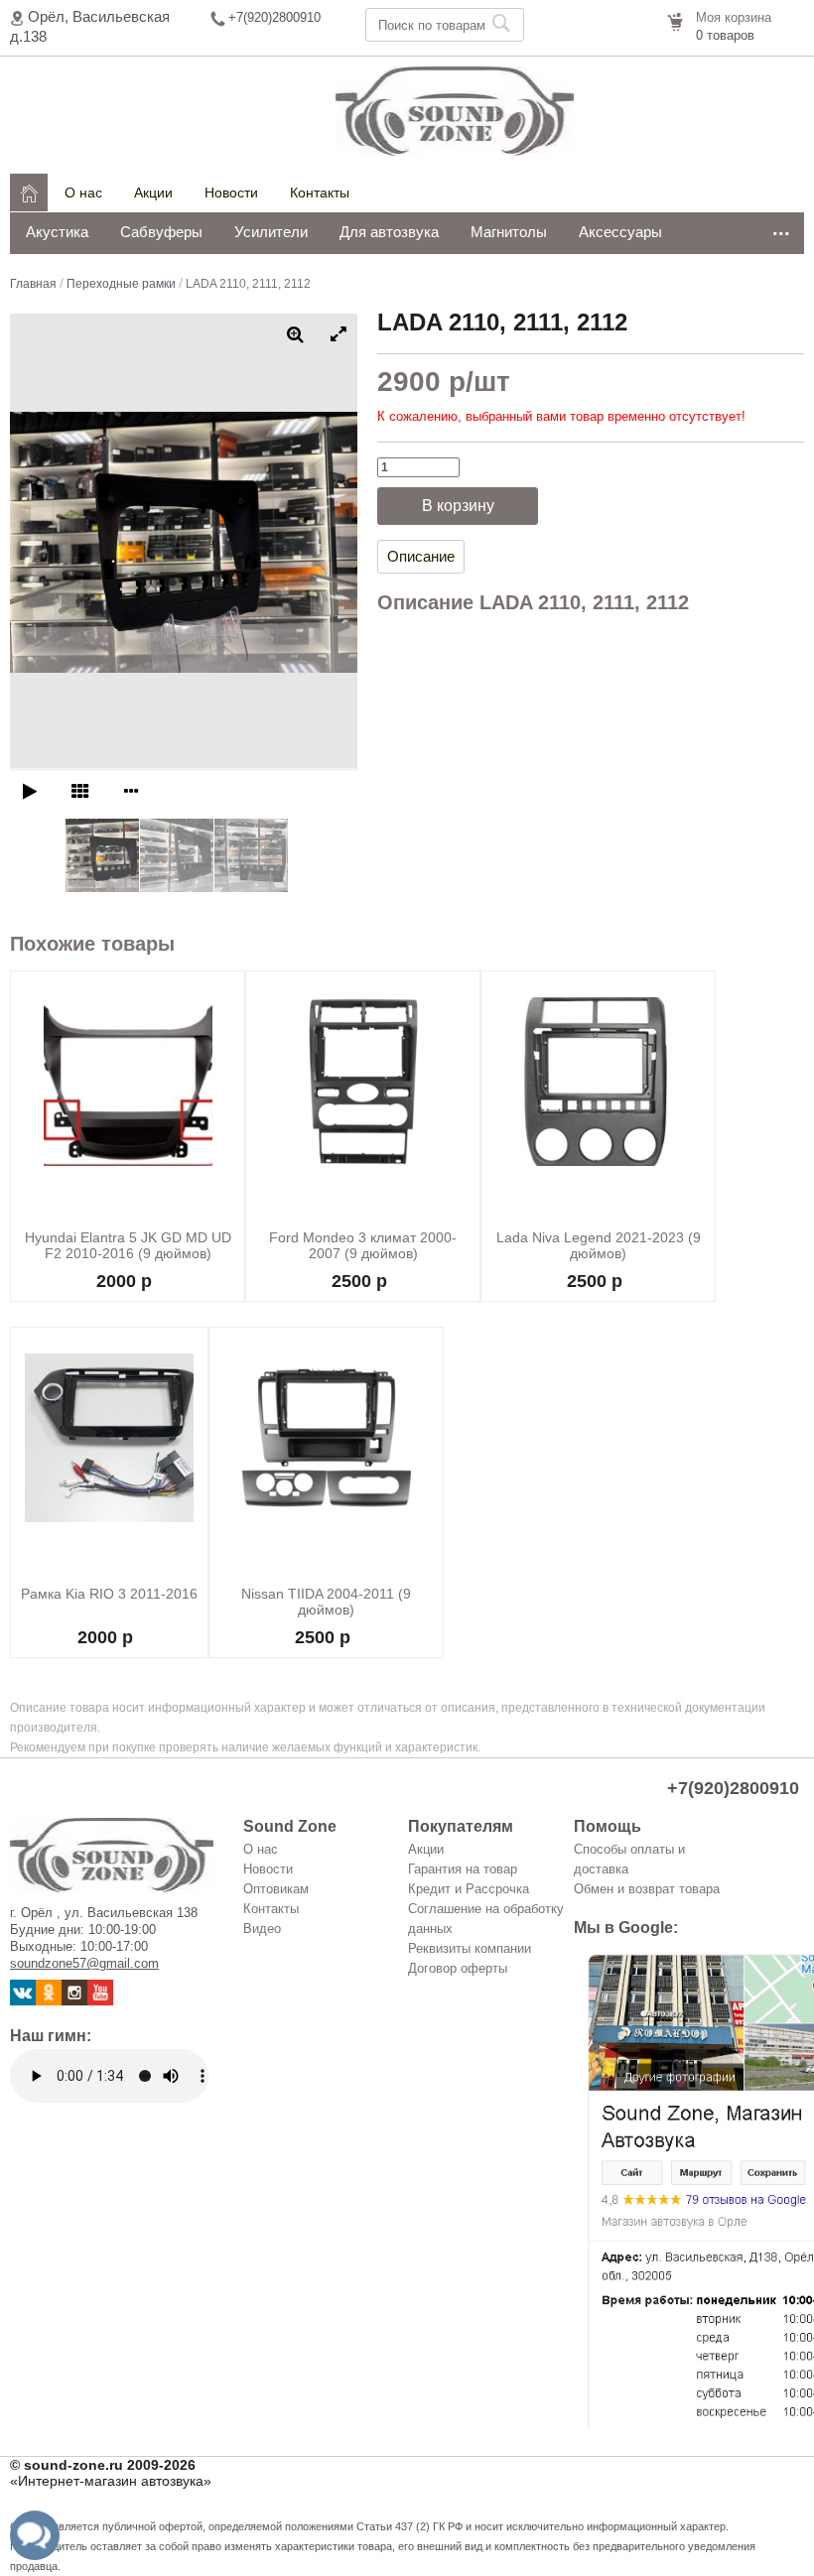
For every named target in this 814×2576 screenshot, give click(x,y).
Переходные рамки (121, 284)
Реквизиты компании (470, 1948)
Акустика (57, 232)
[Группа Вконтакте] (23, 2001)
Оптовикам (276, 1889)
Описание (421, 556)
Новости (231, 193)
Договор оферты (458, 1968)
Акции (153, 193)
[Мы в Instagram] (74, 2001)
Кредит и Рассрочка (469, 1889)
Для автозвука (389, 232)
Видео (262, 1929)
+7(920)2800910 (274, 17)
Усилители (271, 232)
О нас (83, 193)
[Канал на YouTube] (100, 2001)
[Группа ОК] (49, 2001)
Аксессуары (620, 232)
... (781, 228)
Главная (33, 284)
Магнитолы (509, 232)
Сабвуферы (161, 232)
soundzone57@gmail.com (84, 1963)
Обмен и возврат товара (647, 1889)
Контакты (320, 193)
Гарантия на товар (463, 1869)
